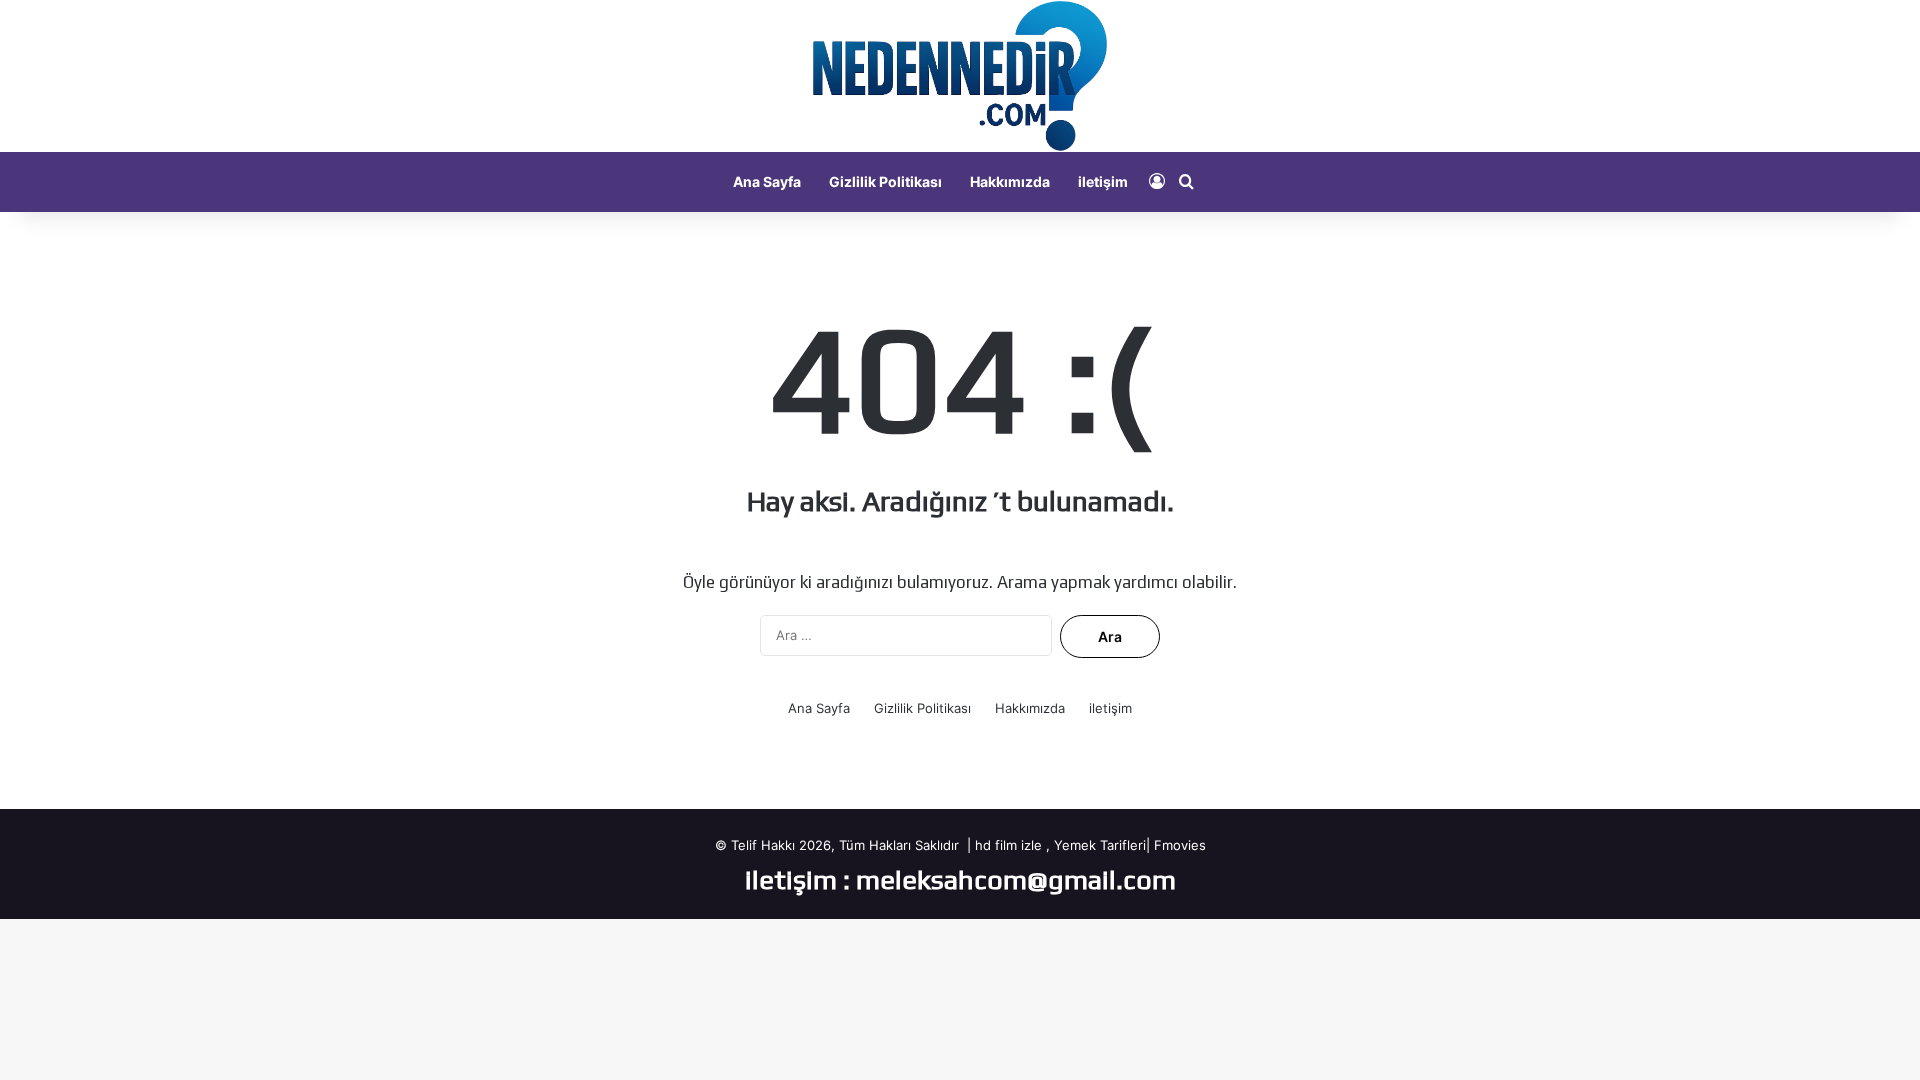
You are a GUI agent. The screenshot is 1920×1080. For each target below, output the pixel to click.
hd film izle (1008, 845)
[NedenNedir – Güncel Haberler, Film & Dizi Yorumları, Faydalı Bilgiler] (960, 76)
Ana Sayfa (767, 181)
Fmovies (1180, 845)
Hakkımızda (1010, 181)
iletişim (1103, 181)
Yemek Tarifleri (1100, 845)
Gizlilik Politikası (885, 181)
